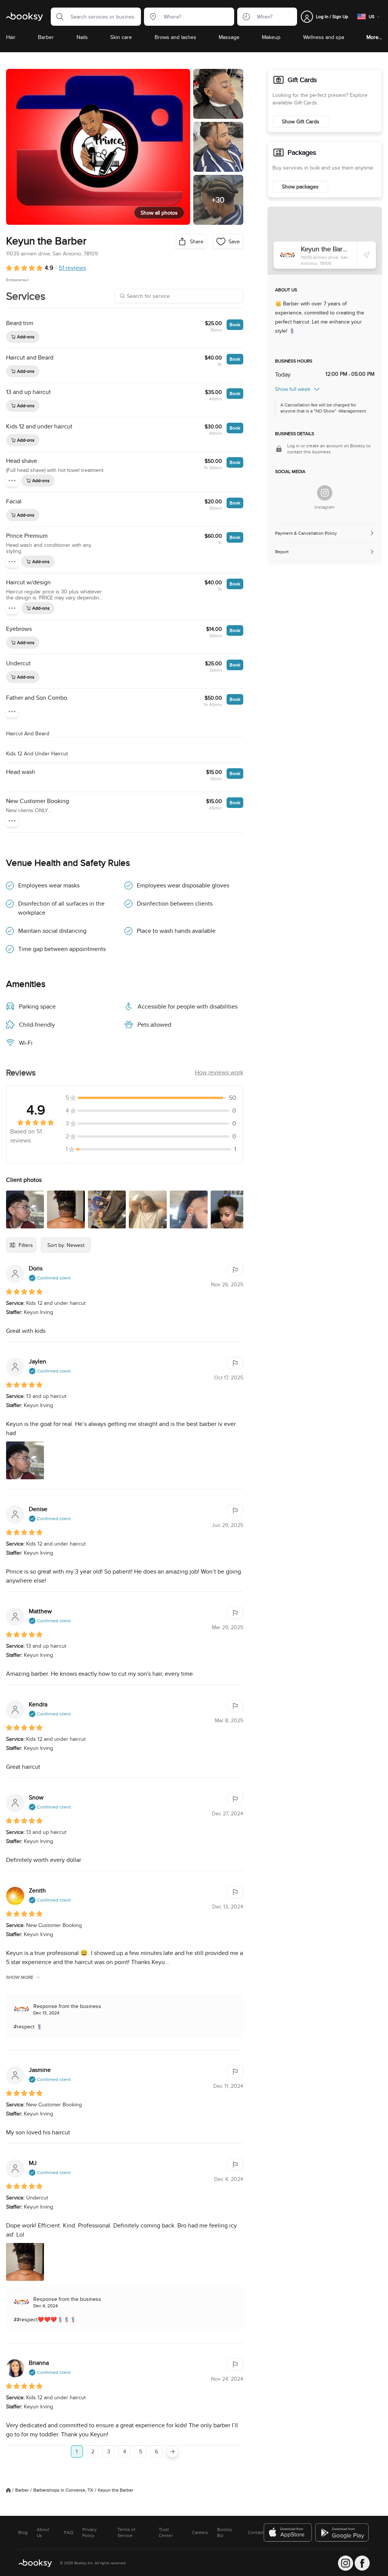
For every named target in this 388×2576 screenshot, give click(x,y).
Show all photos (159, 213)
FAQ (69, 2532)
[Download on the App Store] (288, 2532)
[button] (58, 17)
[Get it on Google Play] (343, 2532)
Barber (46, 37)
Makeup (271, 37)
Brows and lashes (175, 37)
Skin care (121, 37)
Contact (256, 2532)
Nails (82, 37)
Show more (20, 1977)
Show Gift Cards (301, 121)
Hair (11, 37)
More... (374, 37)
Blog (23, 2532)
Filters (26, 1245)
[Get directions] (366, 255)
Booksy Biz (225, 2532)
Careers (200, 2532)
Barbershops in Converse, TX (63, 2490)
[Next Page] (172, 2451)
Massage (229, 37)
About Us (43, 2532)
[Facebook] (362, 2563)
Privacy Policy (89, 2532)
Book (235, 325)
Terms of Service (126, 2532)
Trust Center (166, 2532)
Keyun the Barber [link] (116, 2490)
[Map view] (325, 241)
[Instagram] (325, 493)
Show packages (300, 187)
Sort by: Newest (66, 1245)
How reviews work (219, 1072)
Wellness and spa (324, 37)
